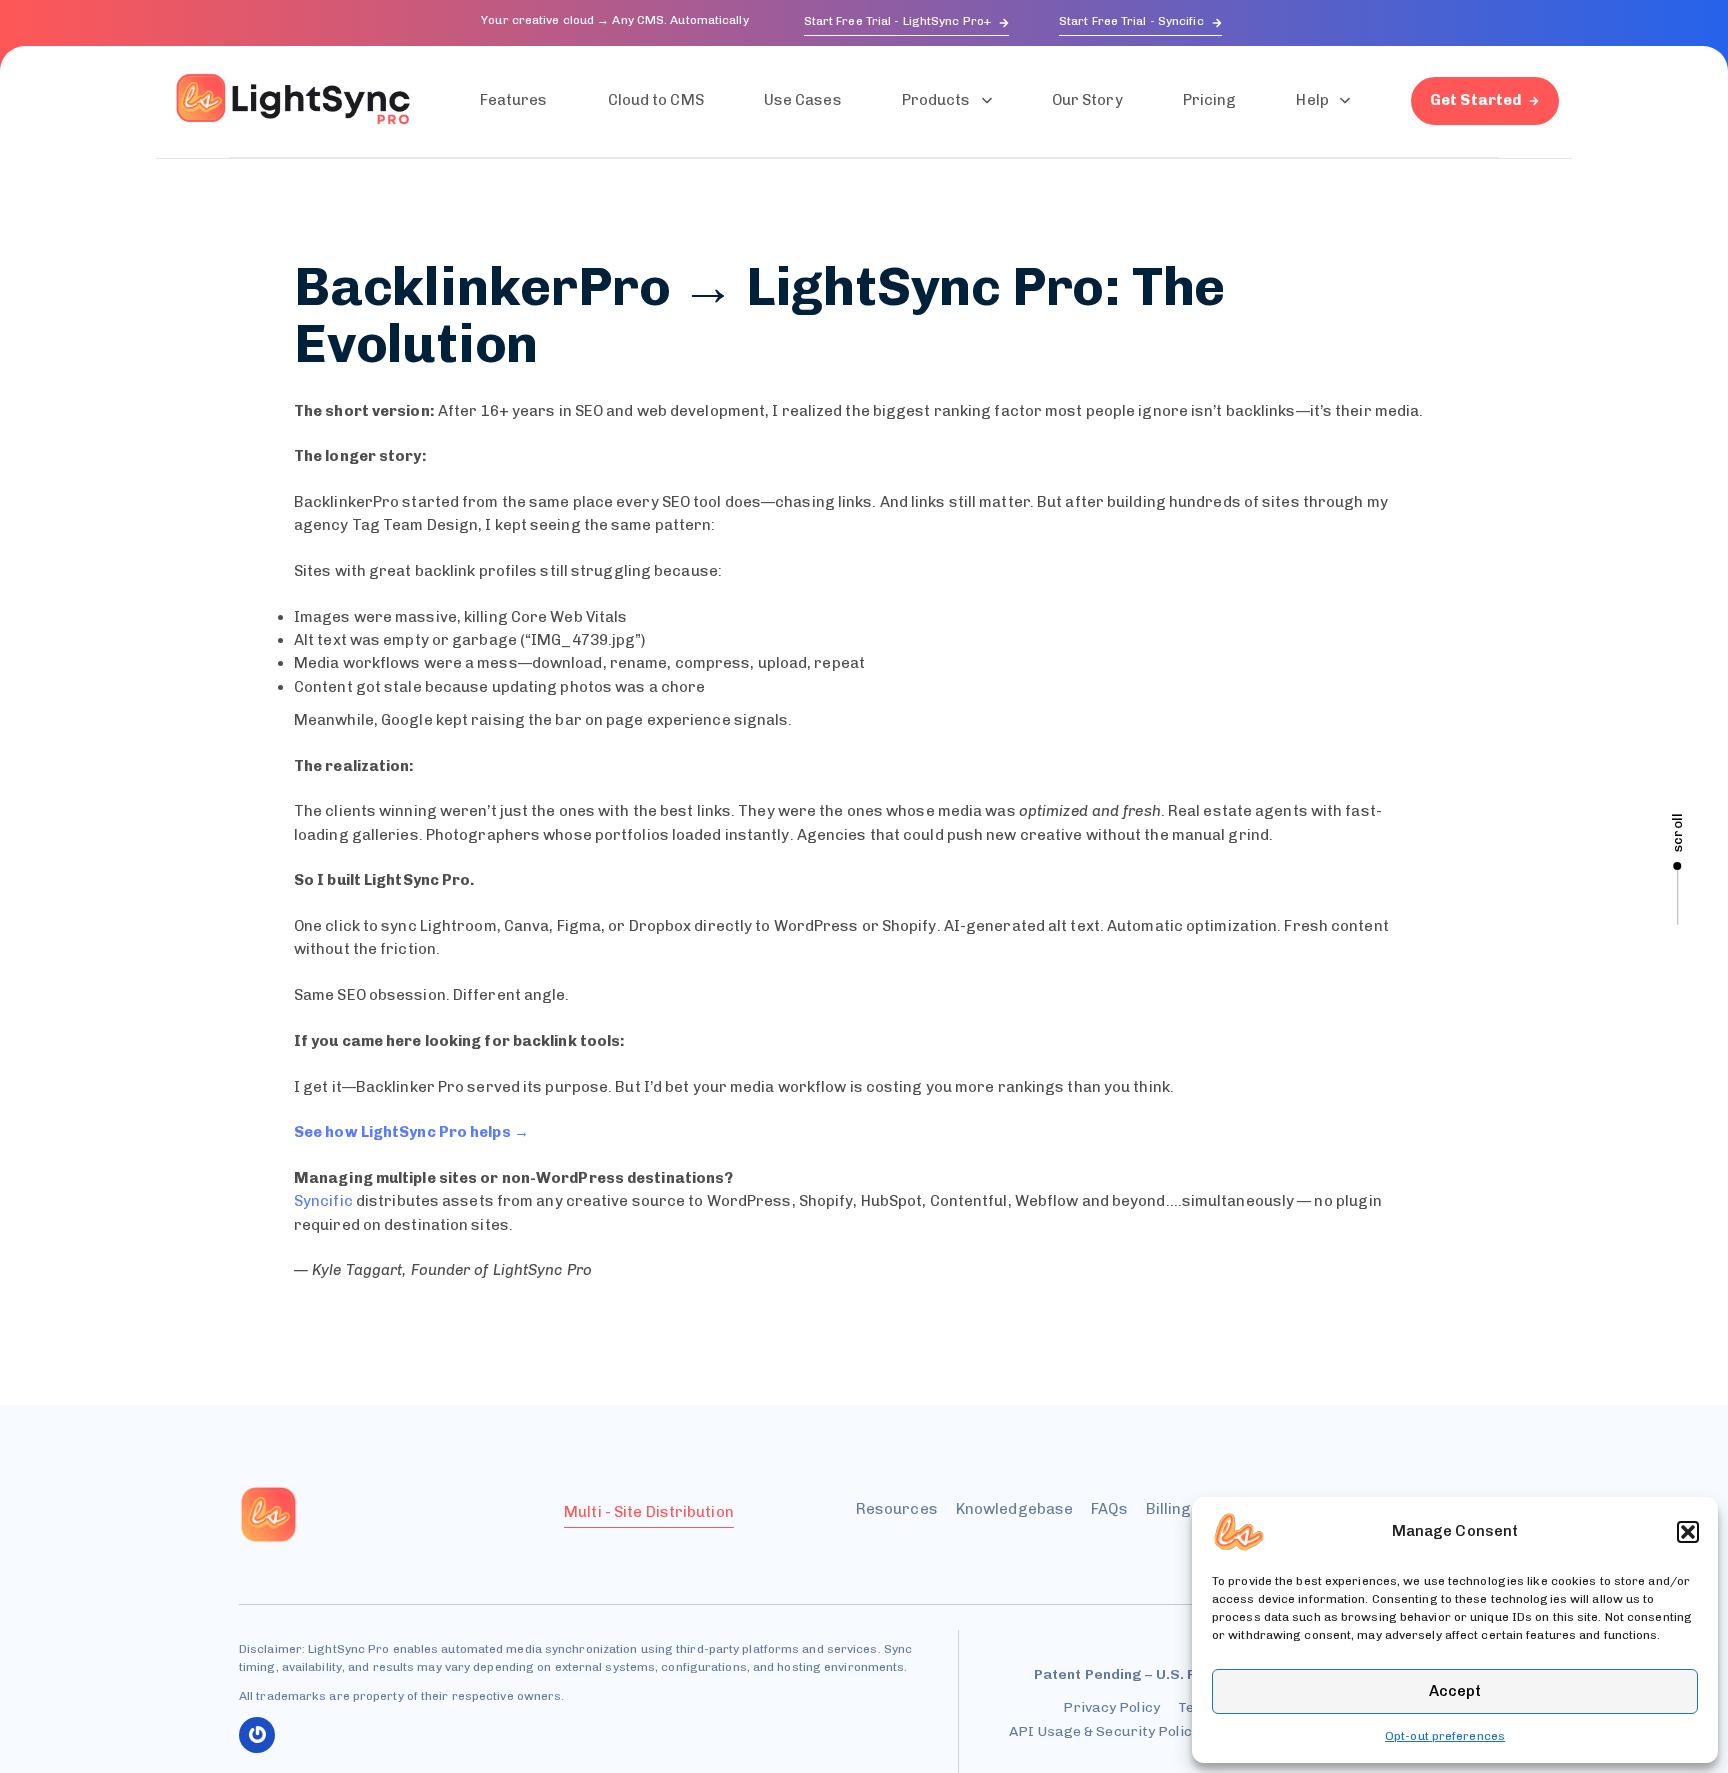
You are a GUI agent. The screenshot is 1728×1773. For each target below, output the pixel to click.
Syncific (323, 1201)
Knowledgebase (1014, 1509)
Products (936, 100)
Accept (1455, 1691)
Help (1312, 100)
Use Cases (803, 100)
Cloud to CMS (656, 100)
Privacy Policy (1111, 1707)
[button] (1688, 1532)
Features (514, 100)
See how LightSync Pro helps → (411, 1132)
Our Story (1087, 100)
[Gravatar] (257, 1735)
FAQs (1109, 1509)
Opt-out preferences (1445, 1736)
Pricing (1210, 100)
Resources (897, 1509)
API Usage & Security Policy (1104, 1731)
